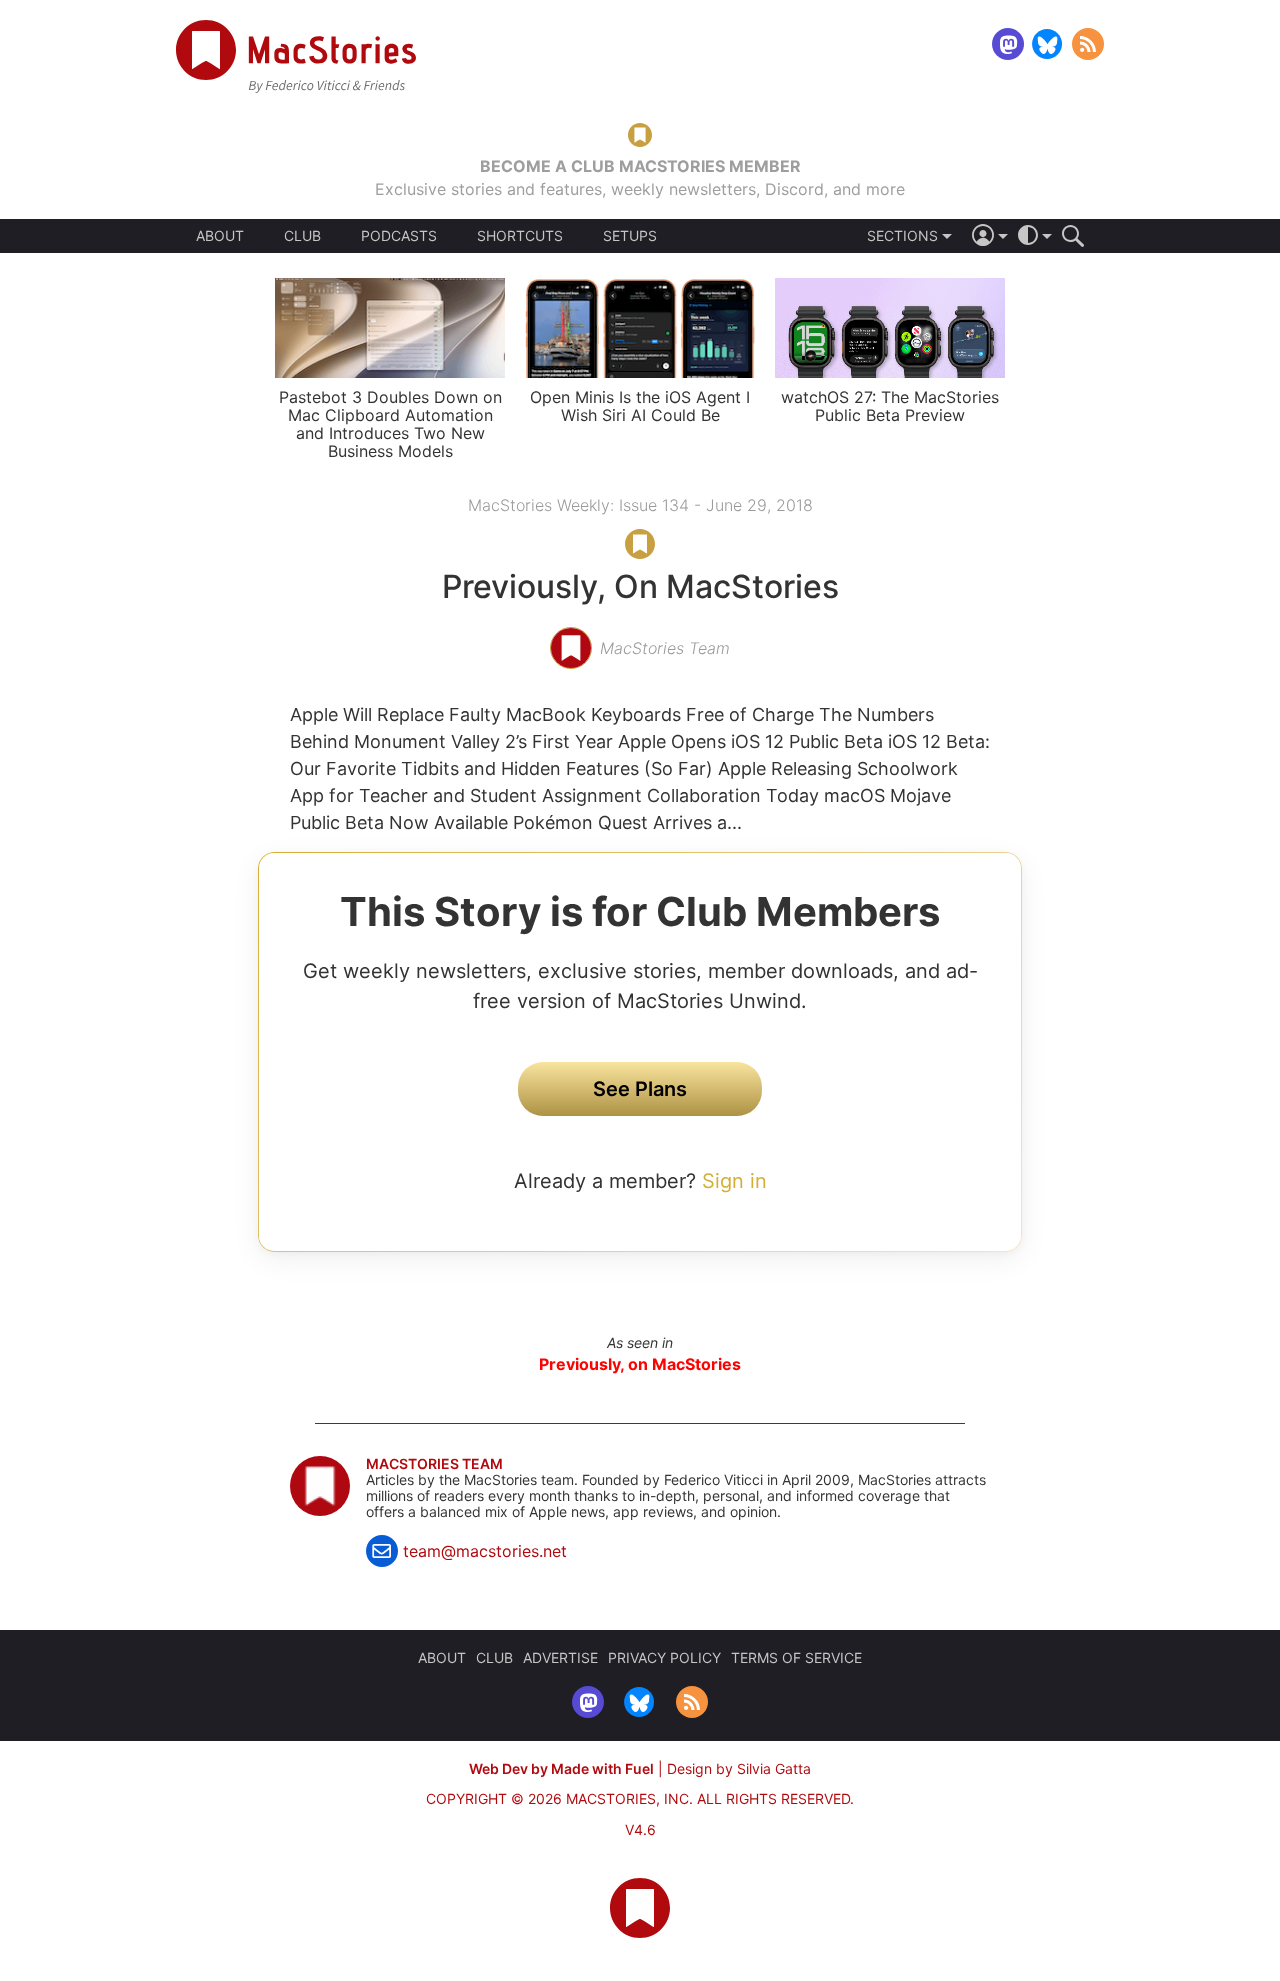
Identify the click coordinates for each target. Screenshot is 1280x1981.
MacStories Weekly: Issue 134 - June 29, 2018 (640, 505)
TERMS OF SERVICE (796, 1657)
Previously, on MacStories (640, 1364)
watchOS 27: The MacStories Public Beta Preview (890, 406)
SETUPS (630, 236)
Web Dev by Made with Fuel (561, 1768)
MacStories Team (434, 1464)
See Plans (640, 1089)
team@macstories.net (485, 1551)
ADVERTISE (560, 1657)
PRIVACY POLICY (664, 1657)
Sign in (734, 1181)
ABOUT (220, 236)
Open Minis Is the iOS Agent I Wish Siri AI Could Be (640, 406)
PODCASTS (399, 236)
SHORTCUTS (520, 236)
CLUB (302, 235)
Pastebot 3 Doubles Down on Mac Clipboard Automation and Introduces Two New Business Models (390, 424)
